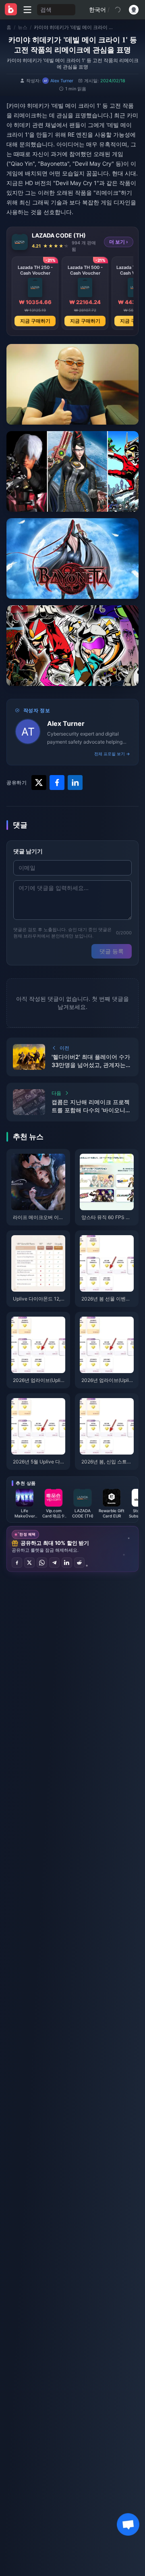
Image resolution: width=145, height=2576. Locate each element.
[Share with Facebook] (57, 783)
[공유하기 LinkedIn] (67, 1563)
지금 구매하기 (35, 321)
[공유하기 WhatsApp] (42, 1563)
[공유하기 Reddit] (79, 1563)
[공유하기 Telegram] (54, 1563)
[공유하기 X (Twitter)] (29, 1563)
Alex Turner (66, 723)
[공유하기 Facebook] (17, 1563)
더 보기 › (119, 242)
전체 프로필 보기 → (112, 754)
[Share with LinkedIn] (75, 783)
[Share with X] (39, 783)
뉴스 (23, 27)
